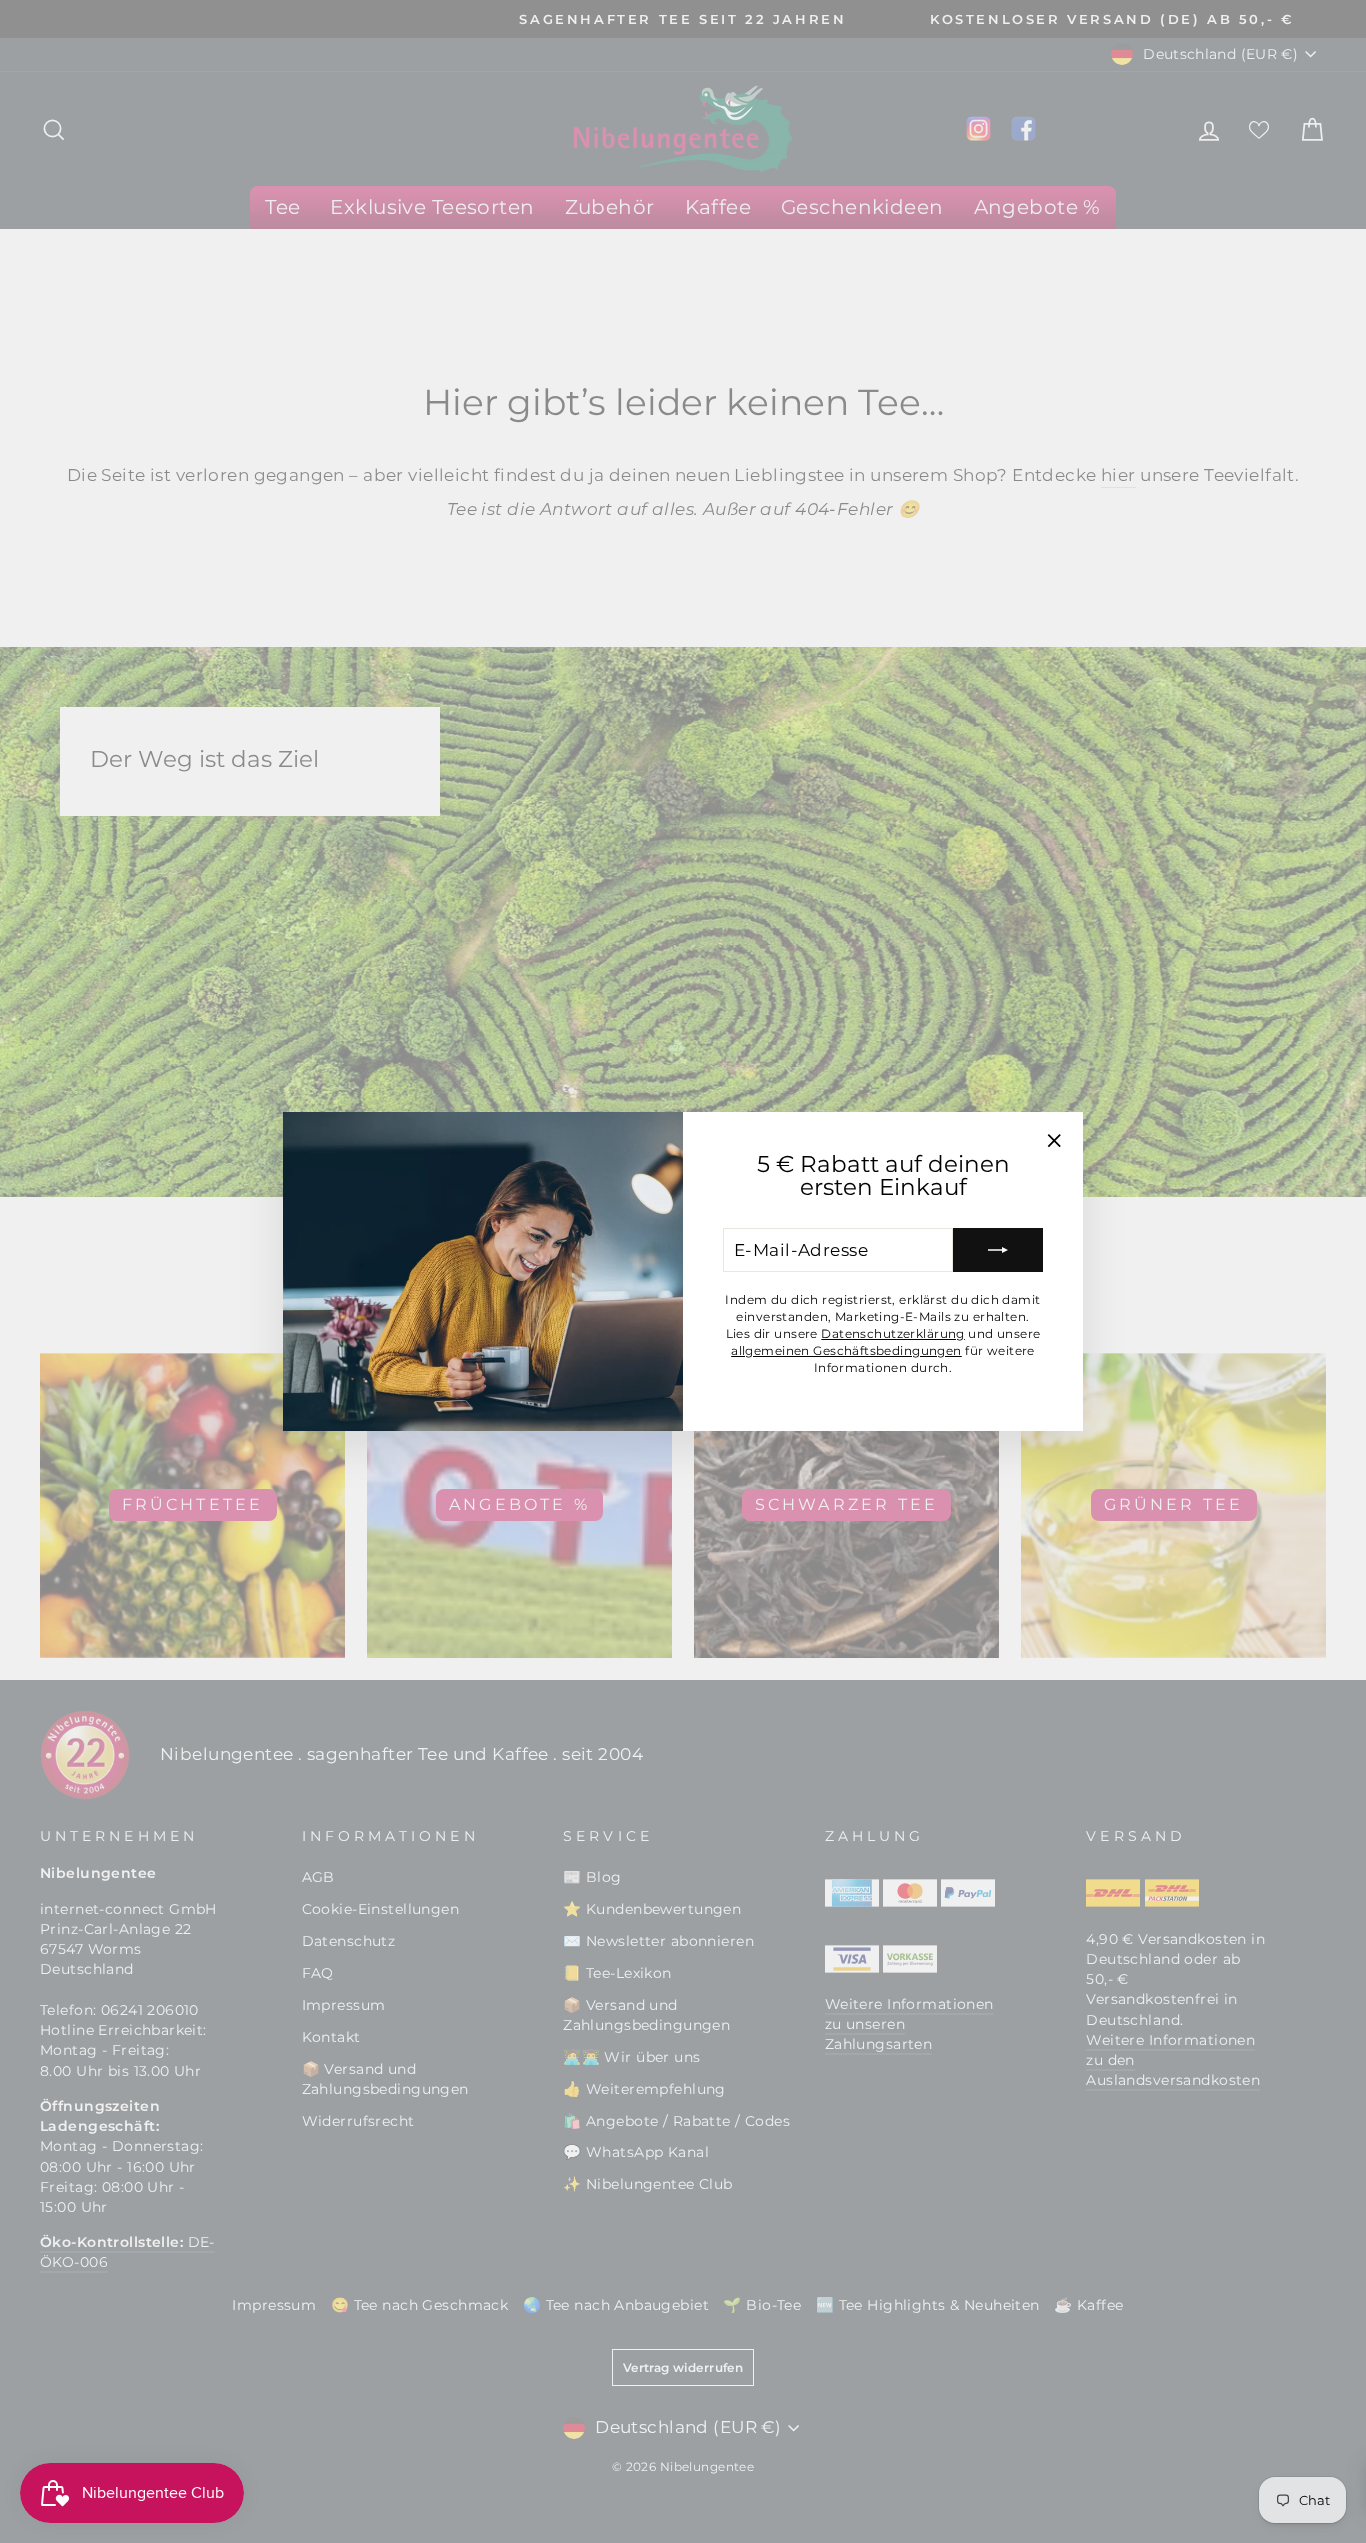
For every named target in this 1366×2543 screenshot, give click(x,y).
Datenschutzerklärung (893, 1333)
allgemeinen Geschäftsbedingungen (846, 1350)
